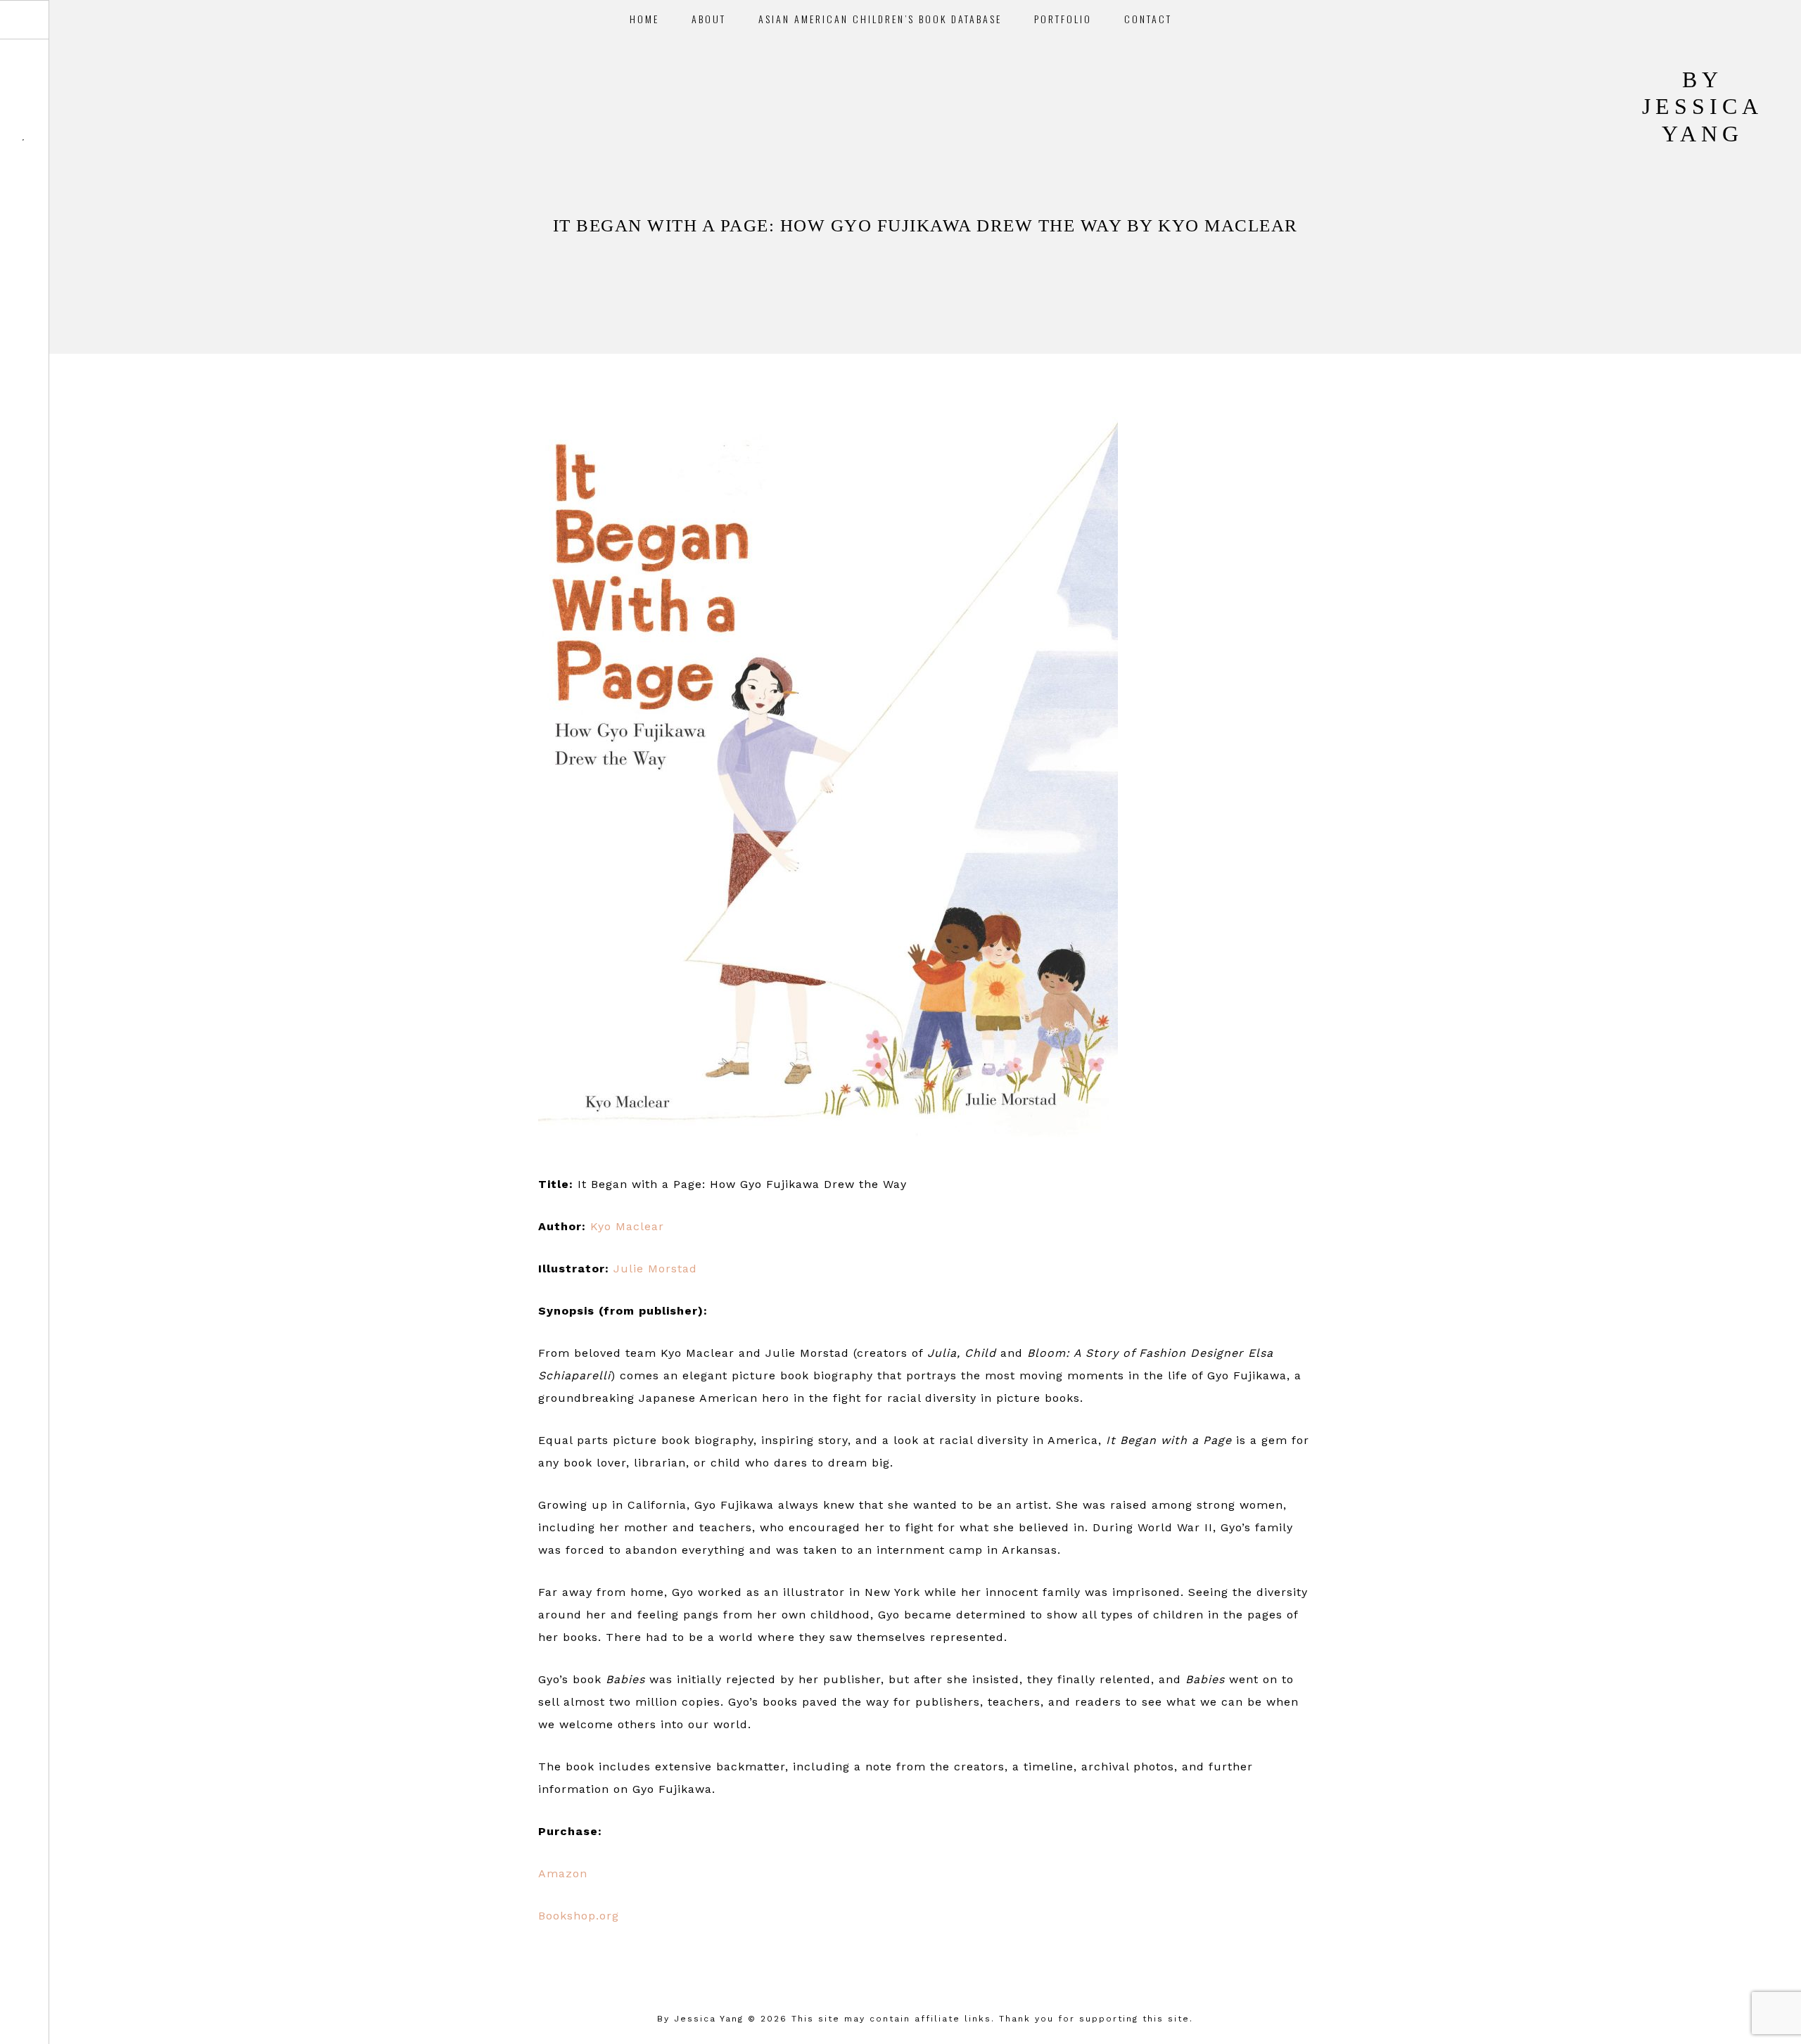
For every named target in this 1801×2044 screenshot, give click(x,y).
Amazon (563, 1873)
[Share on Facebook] (907, 1956)
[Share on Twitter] (925, 1956)
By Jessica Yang (700, 2019)
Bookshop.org (579, 1916)
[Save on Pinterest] (944, 1956)
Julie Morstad (655, 1269)
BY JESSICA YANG (1703, 107)
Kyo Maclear (627, 1226)
